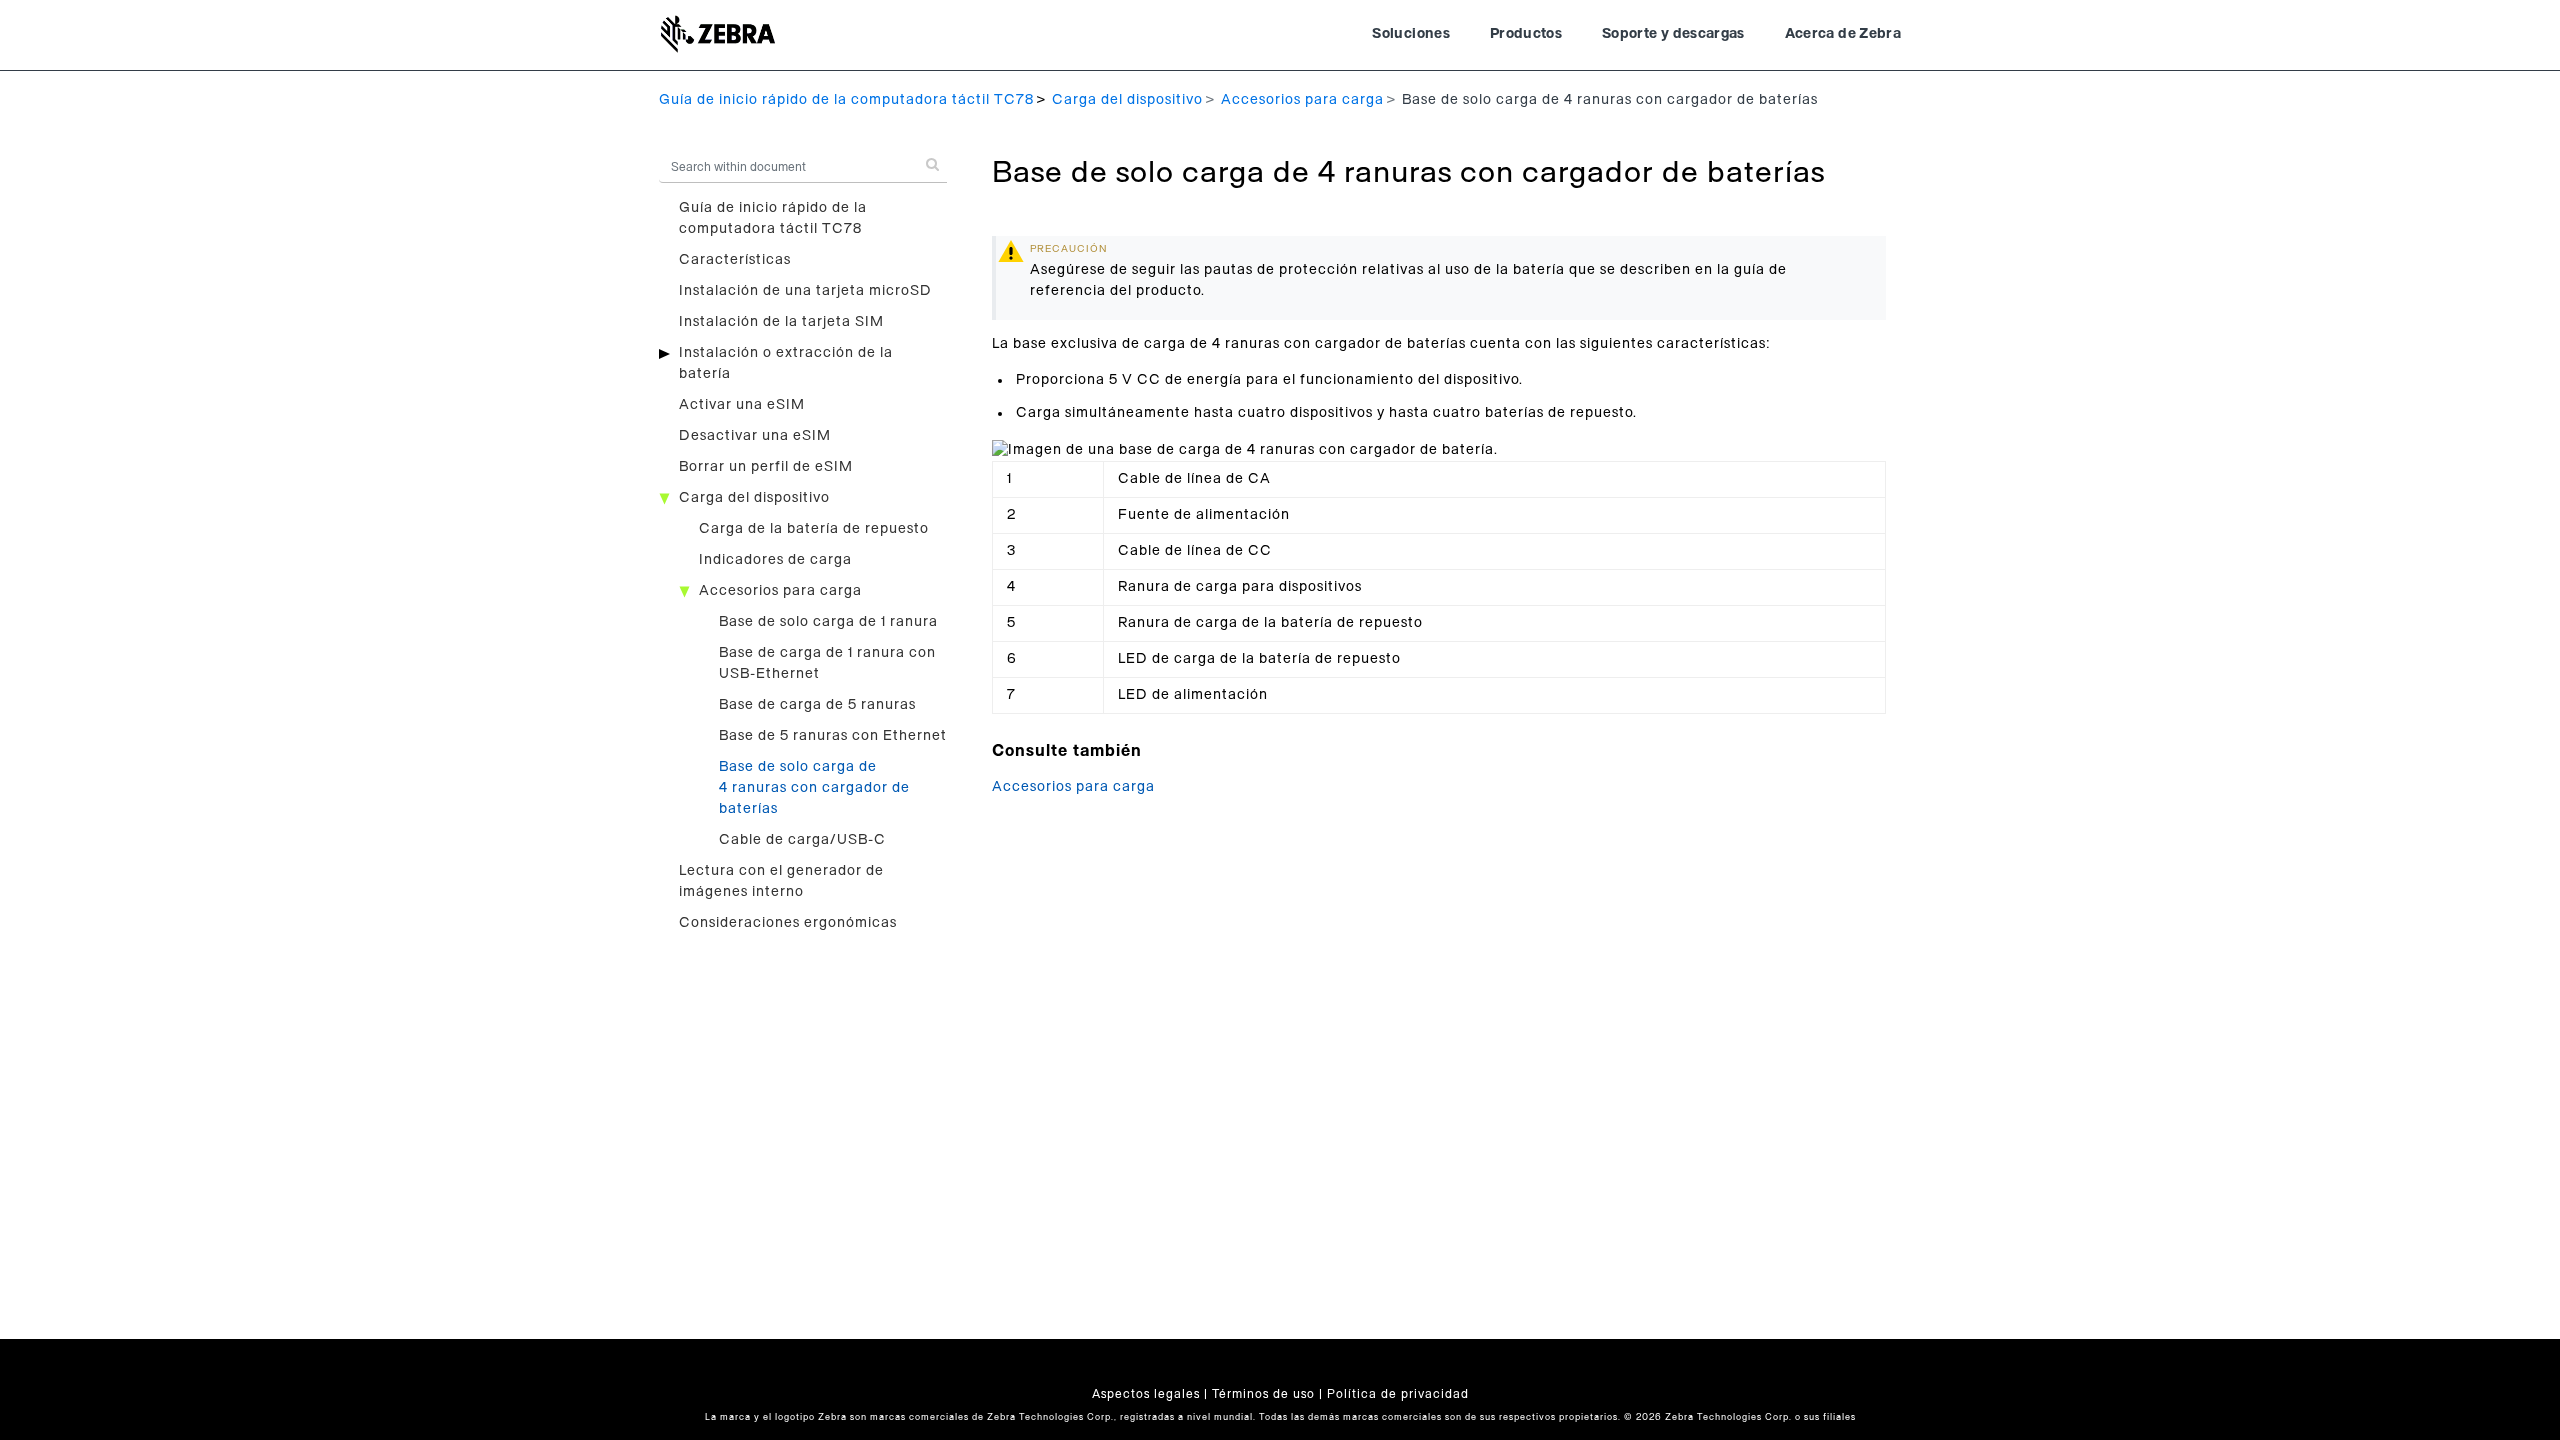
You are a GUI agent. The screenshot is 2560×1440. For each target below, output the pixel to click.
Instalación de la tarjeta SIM (781, 322)
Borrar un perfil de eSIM (766, 467)
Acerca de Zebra (1843, 34)
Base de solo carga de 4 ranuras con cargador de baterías (814, 788)
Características (735, 260)
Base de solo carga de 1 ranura (828, 622)
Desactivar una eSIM (755, 436)
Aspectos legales (1146, 1394)
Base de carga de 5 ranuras (817, 705)
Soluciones (1411, 34)
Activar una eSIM (742, 405)
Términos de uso (1263, 1394)
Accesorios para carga (1302, 100)
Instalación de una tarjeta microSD (805, 291)
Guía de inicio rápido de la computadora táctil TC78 (846, 100)
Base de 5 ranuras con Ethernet (833, 736)
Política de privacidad (1398, 1394)
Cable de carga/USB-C (802, 840)
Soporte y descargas (1673, 34)
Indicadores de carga (775, 560)
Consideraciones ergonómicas (788, 923)
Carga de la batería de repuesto (814, 529)
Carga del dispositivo (1127, 100)
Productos (1526, 34)
